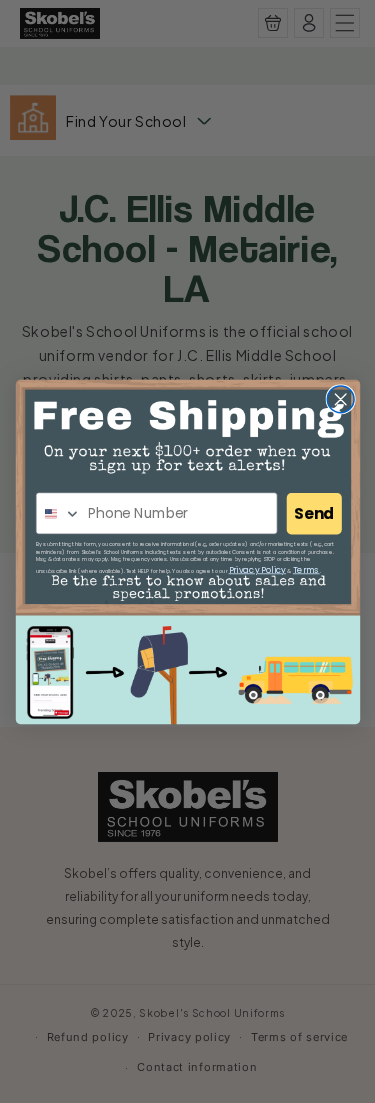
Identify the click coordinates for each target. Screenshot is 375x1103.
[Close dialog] (340, 398)
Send (314, 513)
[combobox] (58, 513)
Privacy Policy (256, 569)
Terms (305, 569)
